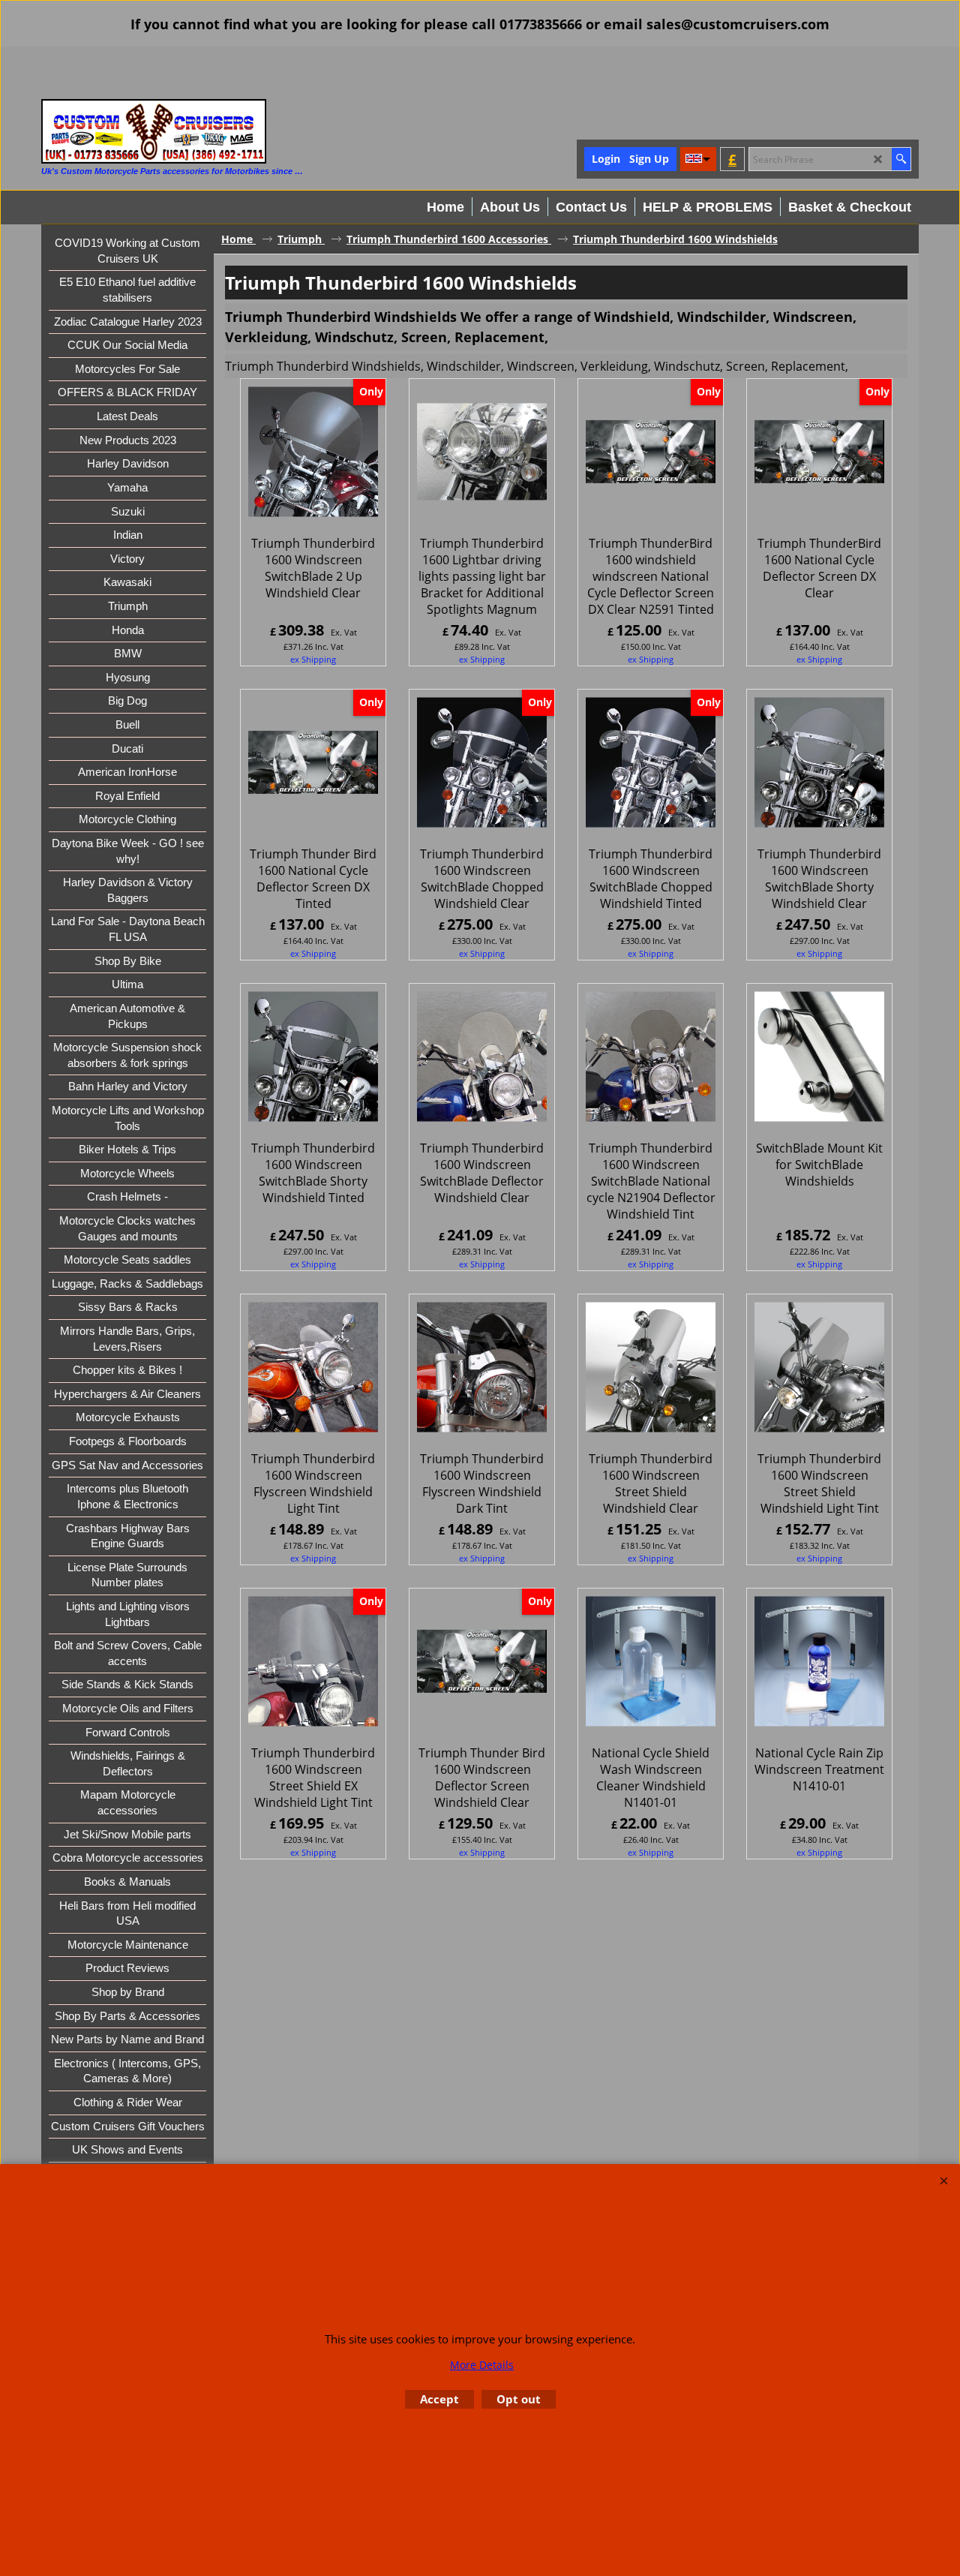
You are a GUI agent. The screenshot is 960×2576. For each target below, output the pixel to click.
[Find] (901, 159)
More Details (482, 2365)
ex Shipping (313, 659)
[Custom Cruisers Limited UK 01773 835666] (154, 131)
